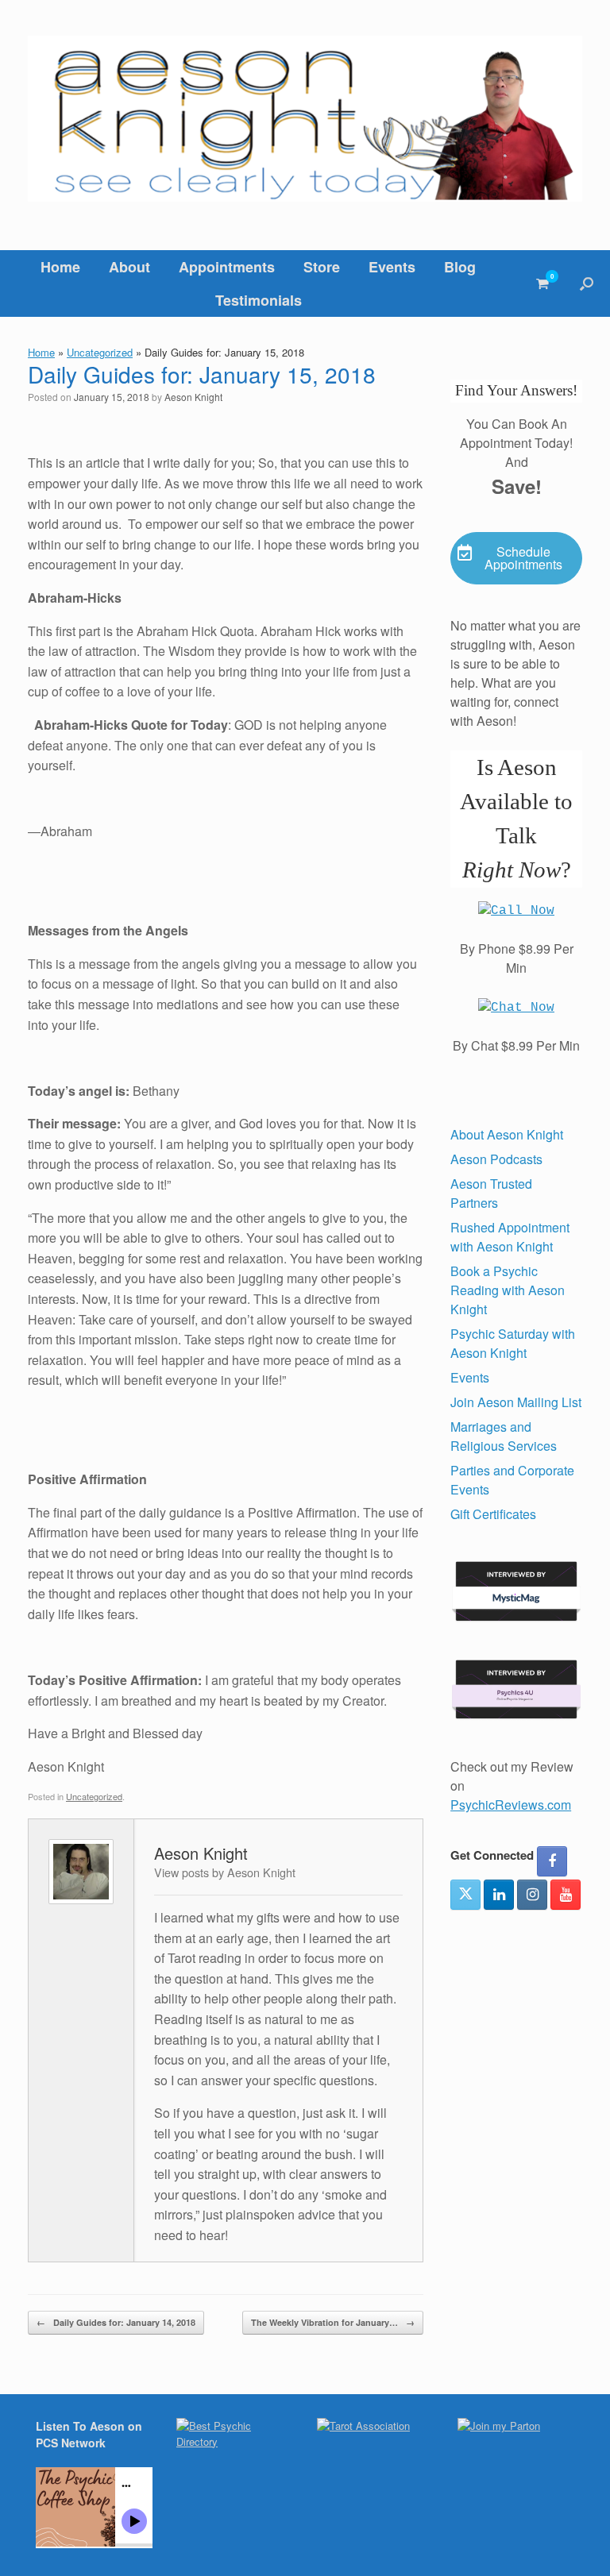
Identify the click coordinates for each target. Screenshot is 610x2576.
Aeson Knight (193, 397)
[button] (587, 283)
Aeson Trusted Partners (491, 1193)
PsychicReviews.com (511, 1805)
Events (392, 267)
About (129, 267)
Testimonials (259, 300)
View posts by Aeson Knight (225, 1872)
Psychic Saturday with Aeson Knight (513, 1343)
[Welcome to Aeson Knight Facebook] (552, 1861)
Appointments (227, 267)
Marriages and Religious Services (504, 1436)
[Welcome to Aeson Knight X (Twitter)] (465, 1895)
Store (322, 267)
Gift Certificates (493, 1514)
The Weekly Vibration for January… (333, 2322)
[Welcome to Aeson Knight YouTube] (566, 1895)
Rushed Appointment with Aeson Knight (510, 1237)
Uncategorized (100, 352)
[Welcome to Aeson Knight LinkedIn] (499, 1895)
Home (60, 267)
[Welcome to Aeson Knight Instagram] (532, 1895)
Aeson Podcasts (496, 1159)
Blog (460, 267)
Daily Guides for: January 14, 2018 (116, 2322)
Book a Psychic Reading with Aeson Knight (508, 1290)
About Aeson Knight (507, 1134)
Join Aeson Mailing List (516, 1402)
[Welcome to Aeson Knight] (305, 119)
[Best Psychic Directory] (235, 2441)
